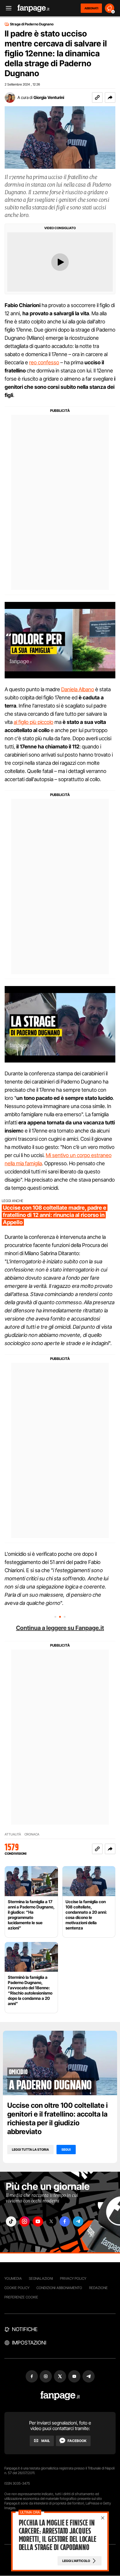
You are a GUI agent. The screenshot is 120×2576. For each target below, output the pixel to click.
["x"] (51, 2221)
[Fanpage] (60, 2396)
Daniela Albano (78, 689)
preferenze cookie (21, 2297)
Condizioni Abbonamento (59, 2288)
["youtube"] (38, 2221)
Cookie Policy (17, 2288)
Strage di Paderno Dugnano (32, 24)
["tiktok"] (11, 2221)
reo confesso (44, 362)
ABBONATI (91, 8)
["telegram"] (78, 2221)
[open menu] (7, 8)
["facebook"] (65, 2221)
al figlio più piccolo (33, 722)
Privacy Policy (73, 2278)
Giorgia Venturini (49, 97)
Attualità (13, 1834)
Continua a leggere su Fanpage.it (60, 1628)
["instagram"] (24, 2221)
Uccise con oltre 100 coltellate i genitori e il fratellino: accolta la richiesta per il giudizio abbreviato (58, 2118)
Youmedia (13, 2278)
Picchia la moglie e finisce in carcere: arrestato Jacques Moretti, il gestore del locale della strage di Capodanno (57, 2535)
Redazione (98, 2288)
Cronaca (32, 1834)
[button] (110, 97)
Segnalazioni (41, 2278)
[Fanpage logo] (33, 8)
